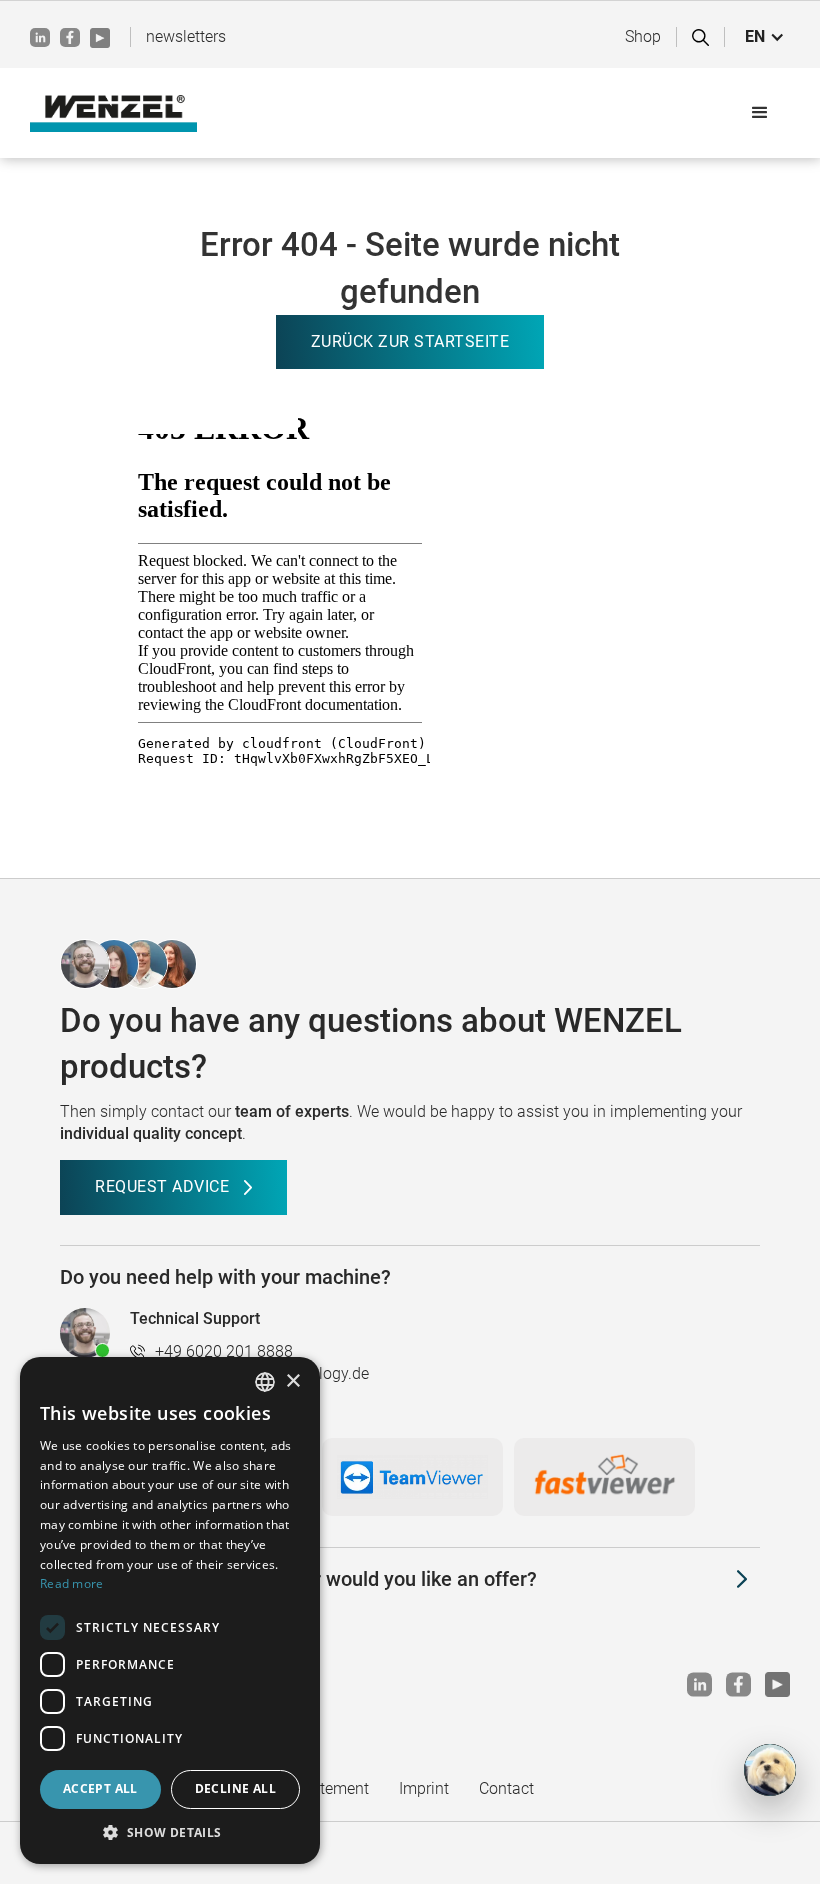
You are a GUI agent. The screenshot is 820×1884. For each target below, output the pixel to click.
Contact (506, 1788)
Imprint (424, 1788)
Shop (643, 36)
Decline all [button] (235, 1788)
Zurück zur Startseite (410, 341)
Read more (72, 1583)
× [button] (292, 1381)
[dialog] (170, 1610)
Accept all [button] (100, 1788)
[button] (765, 37)
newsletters (186, 36)
